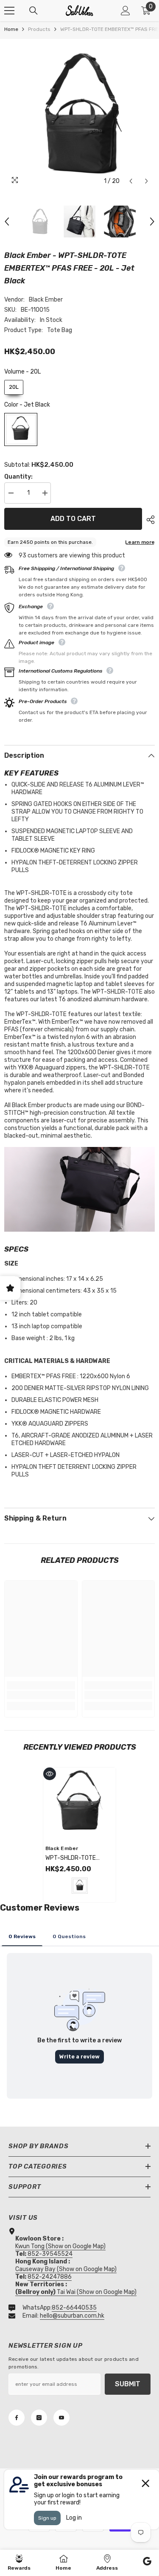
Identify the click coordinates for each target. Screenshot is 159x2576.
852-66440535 (74, 2308)
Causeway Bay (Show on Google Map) (66, 2269)
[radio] (14, 387)
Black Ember (46, 300)
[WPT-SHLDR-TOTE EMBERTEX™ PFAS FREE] (79, 1804)
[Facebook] (17, 2418)
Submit (128, 2384)
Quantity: (18, 477)
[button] (131, 181)
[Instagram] (39, 2418)
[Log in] (126, 11)
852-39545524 (50, 2254)
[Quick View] (50, 1774)
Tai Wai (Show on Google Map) (76, 2292)
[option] (79, 114)
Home (11, 29)
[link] (41, 1695)
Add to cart (73, 519)
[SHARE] (148, 520)
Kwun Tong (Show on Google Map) (60, 2246)
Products (39, 29)
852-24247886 (50, 2277)
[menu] (9, 11)
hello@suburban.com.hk (72, 2316)
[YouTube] (61, 2418)
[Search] (33, 11)
